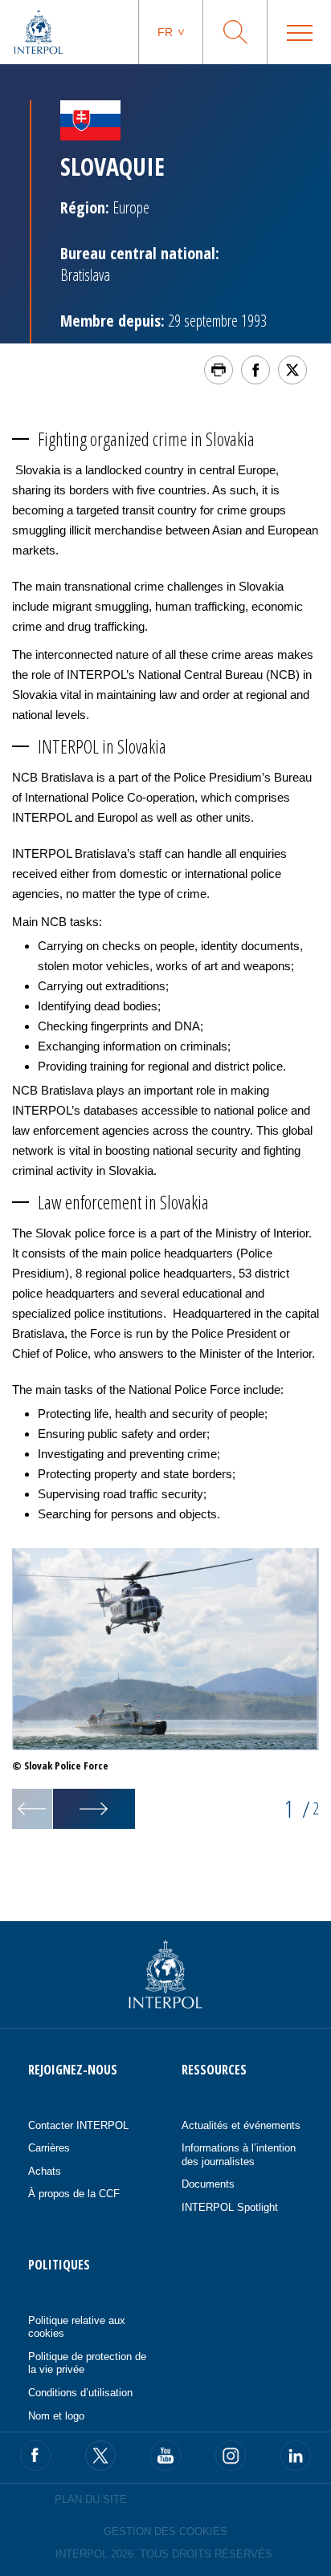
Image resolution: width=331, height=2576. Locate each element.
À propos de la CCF (74, 2194)
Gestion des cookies (165, 2531)
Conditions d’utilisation (80, 2393)
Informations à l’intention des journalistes (239, 2155)
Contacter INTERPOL (78, 2125)
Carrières (49, 2148)
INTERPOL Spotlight (230, 2207)
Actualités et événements (241, 2125)
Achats (45, 2171)
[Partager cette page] (255, 370)
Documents (208, 2184)
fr (165, 32)
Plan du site (91, 2499)
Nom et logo (56, 2416)
